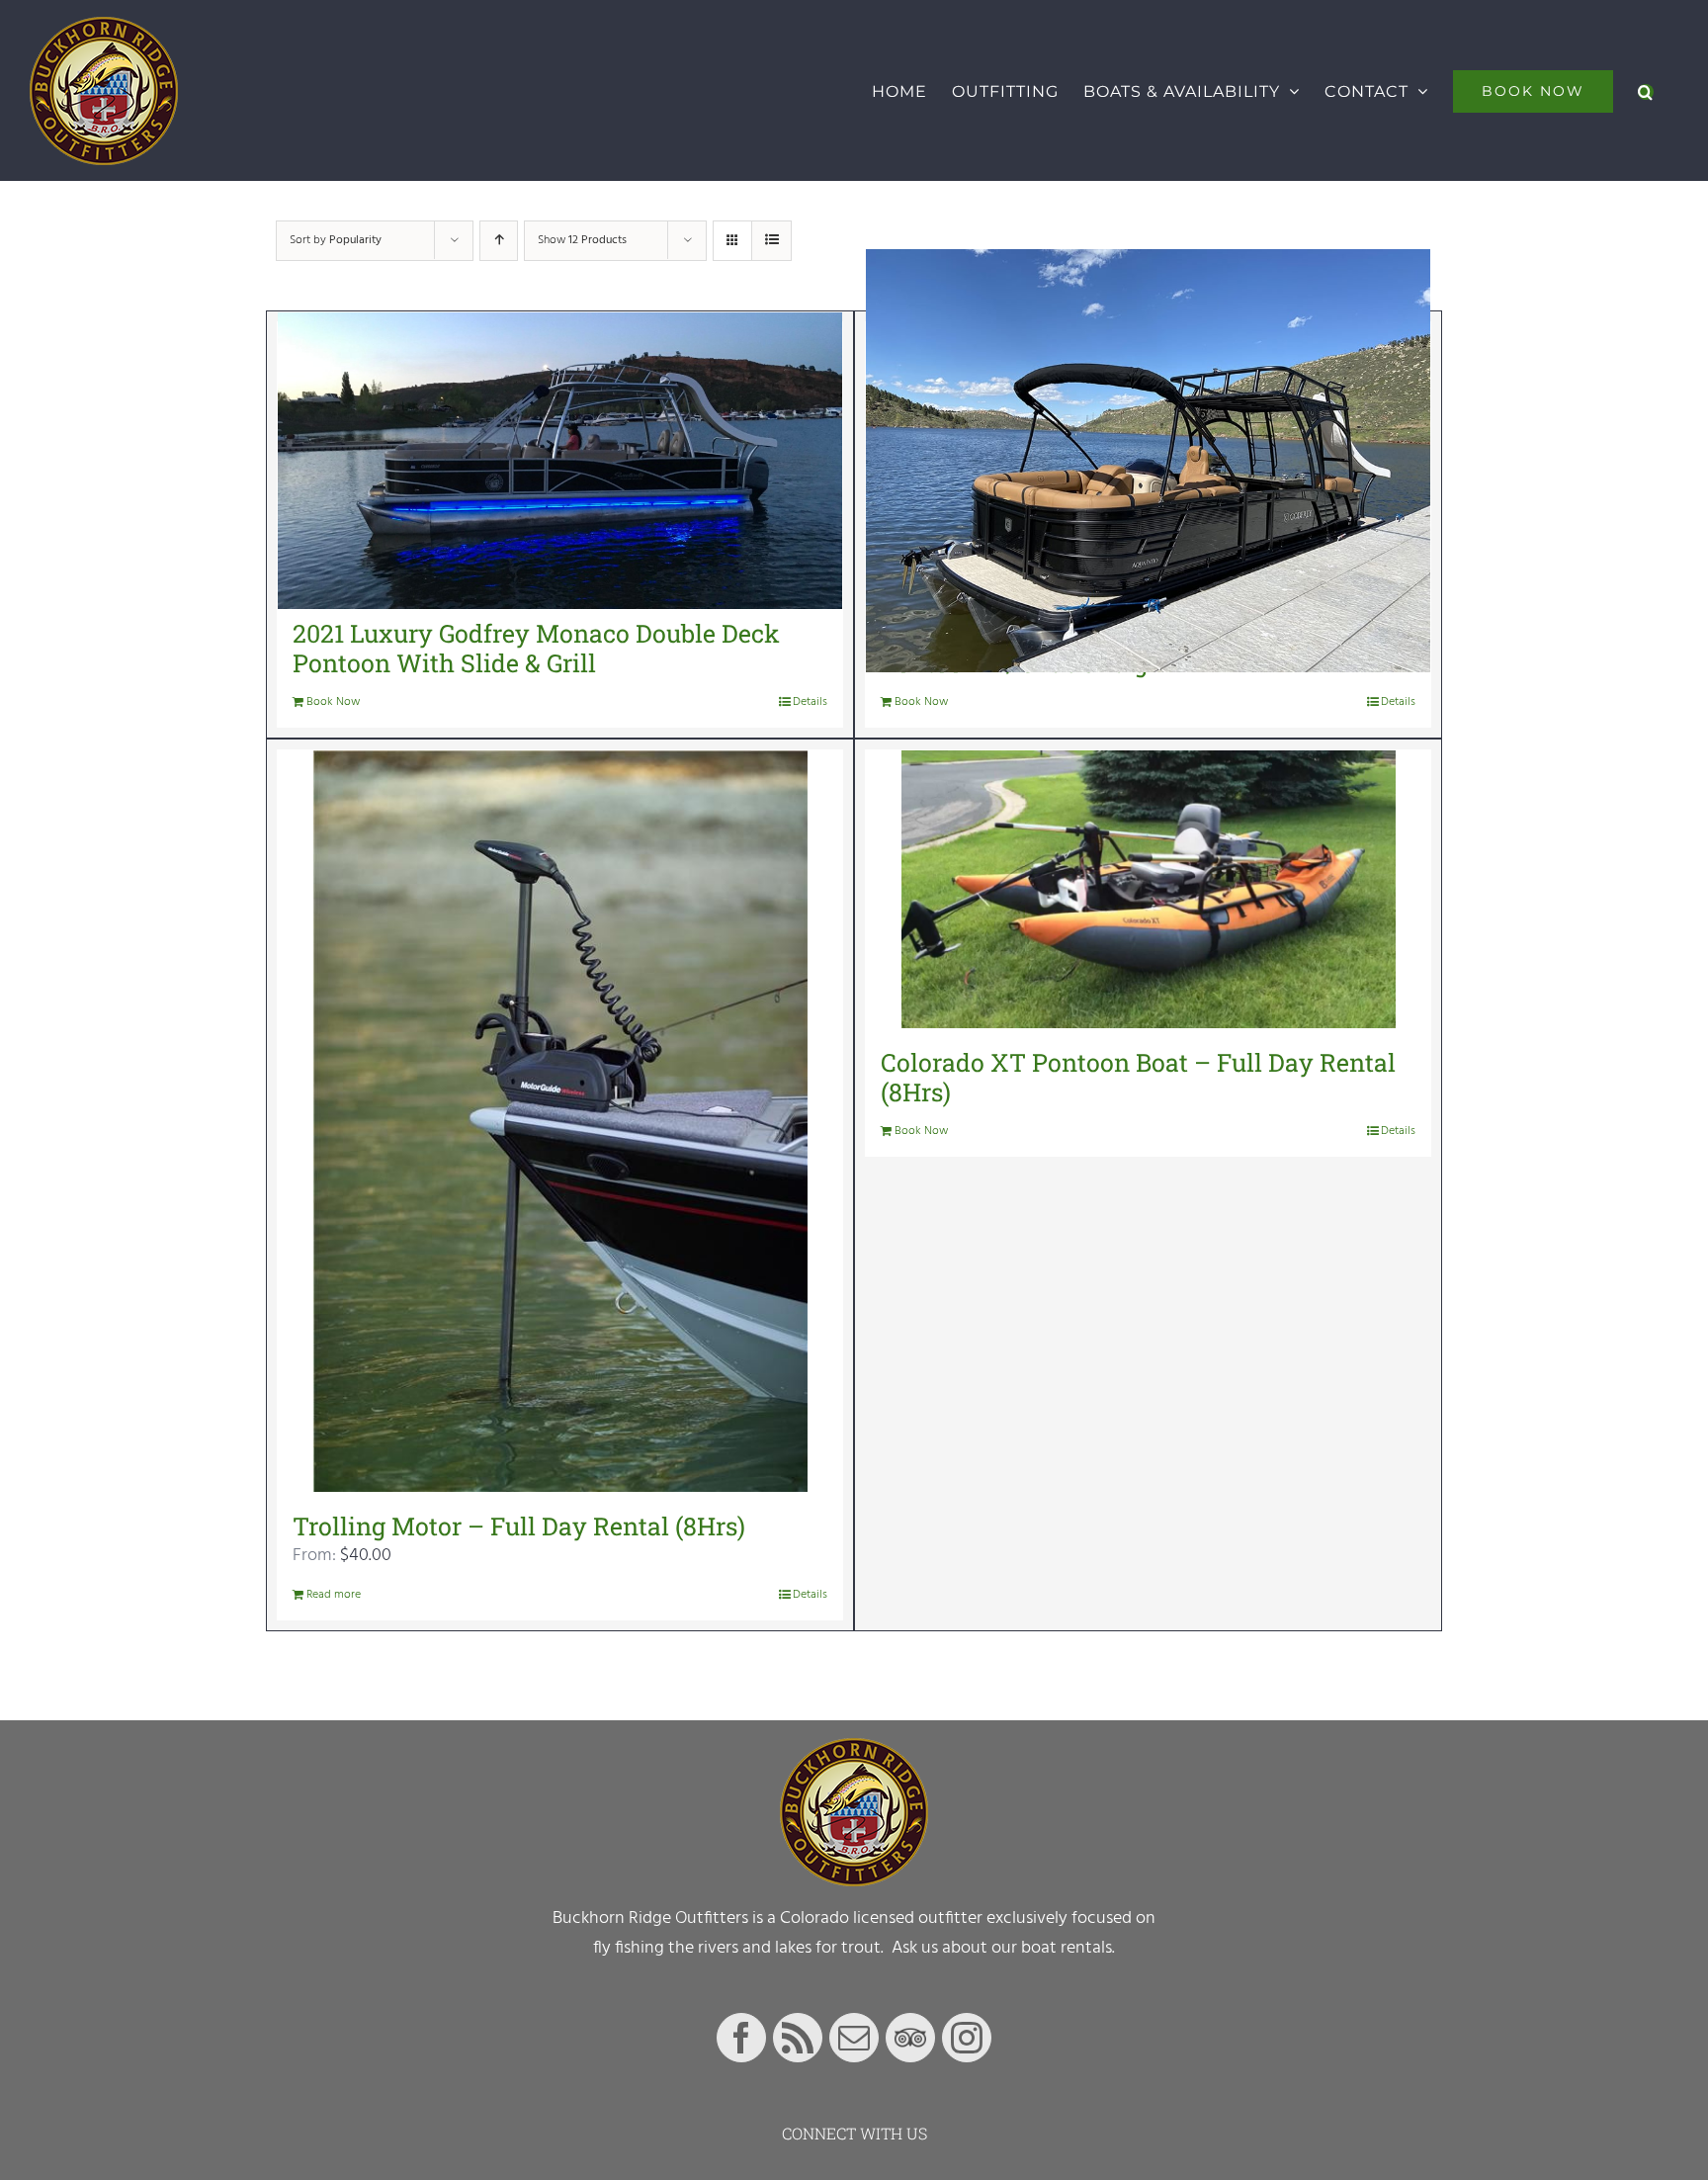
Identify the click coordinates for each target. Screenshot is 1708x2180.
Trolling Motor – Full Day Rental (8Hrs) (519, 1526)
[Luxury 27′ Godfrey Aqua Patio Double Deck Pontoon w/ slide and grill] (1148, 460)
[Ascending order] (499, 241)
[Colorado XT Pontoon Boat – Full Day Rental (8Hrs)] (1148, 889)
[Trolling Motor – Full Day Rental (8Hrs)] (560, 1121)
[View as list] (771, 241)
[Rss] (798, 2038)
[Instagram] (967, 2038)
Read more (334, 1595)
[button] (1646, 91)
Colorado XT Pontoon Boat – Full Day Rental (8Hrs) (1138, 1077)
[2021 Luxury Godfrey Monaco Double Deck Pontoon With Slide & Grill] (560, 460)
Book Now (333, 702)
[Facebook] (741, 2038)
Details (810, 702)
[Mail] (854, 2038)
